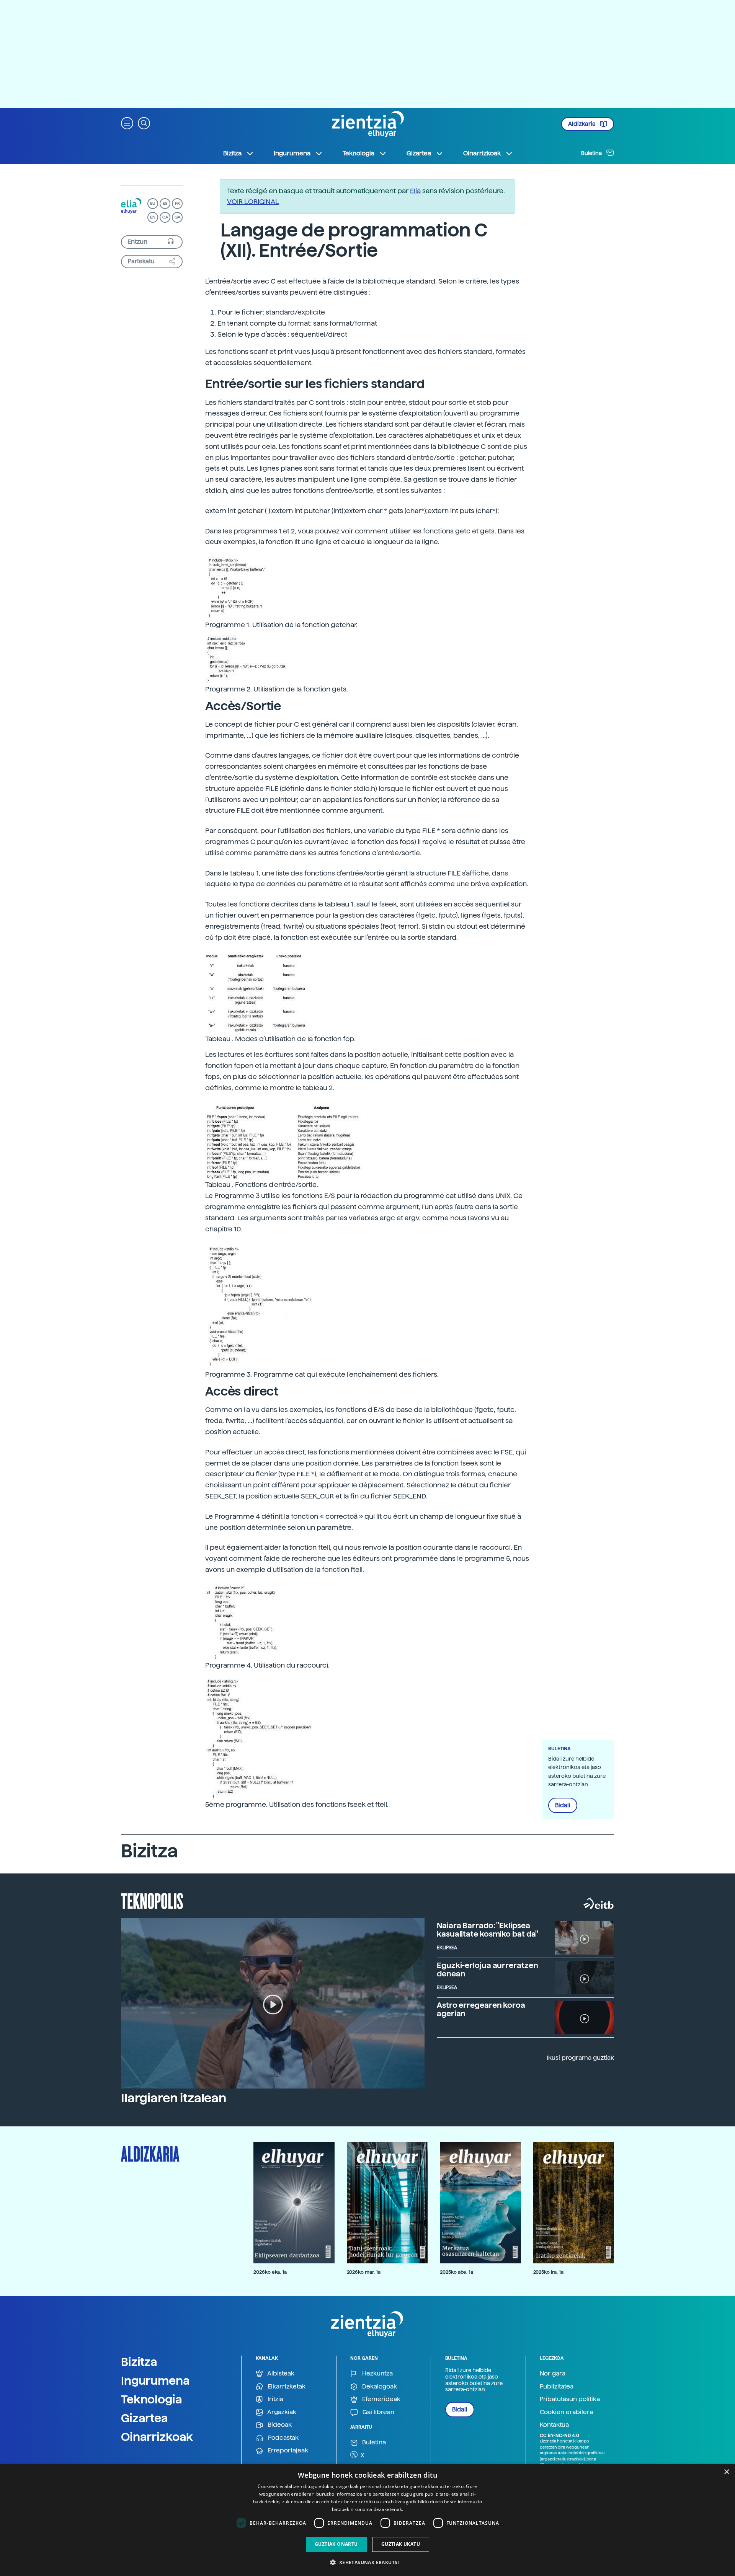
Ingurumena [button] (292, 153)
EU (153, 203)
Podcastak (283, 2438)
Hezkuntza (377, 2373)
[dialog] (367, 2520)
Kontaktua (554, 2425)
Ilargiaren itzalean (174, 2098)
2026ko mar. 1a (364, 2272)
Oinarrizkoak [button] (482, 153)
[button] (127, 123)
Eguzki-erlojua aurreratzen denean (487, 1969)
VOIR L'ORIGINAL (253, 201)
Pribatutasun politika (570, 2399)
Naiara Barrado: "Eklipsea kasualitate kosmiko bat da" (488, 1930)
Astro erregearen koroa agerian (481, 2009)
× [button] (726, 2472)
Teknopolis (152, 1900)
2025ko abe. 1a (457, 2272)
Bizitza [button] (232, 153)
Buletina (592, 153)
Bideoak (279, 2425)
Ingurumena (155, 2380)
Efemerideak (381, 2399)
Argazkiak (281, 2412)
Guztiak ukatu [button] (401, 2544)
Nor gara (553, 2373)
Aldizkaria (582, 124)
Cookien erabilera (566, 2412)
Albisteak (280, 2373)
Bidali (563, 1805)
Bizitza (139, 2362)
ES (165, 203)
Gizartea (145, 2418)
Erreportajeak (287, 2450)
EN (153, 217)
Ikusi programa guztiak (580, 2058)
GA (177, 217)
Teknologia (152, 2399)
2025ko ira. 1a (548, 2272)
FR (177, 203)
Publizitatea (557, 2386)
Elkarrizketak (286, 2386)
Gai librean (378, 2412)
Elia (415, 191)
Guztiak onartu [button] (336, 2544)
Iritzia (275, 2399)
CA (165, 217)
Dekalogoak (379, 2386)
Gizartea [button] (419, 153)
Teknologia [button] (359, 153)
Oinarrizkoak (157, 2437)
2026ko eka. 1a (270, 2272)
